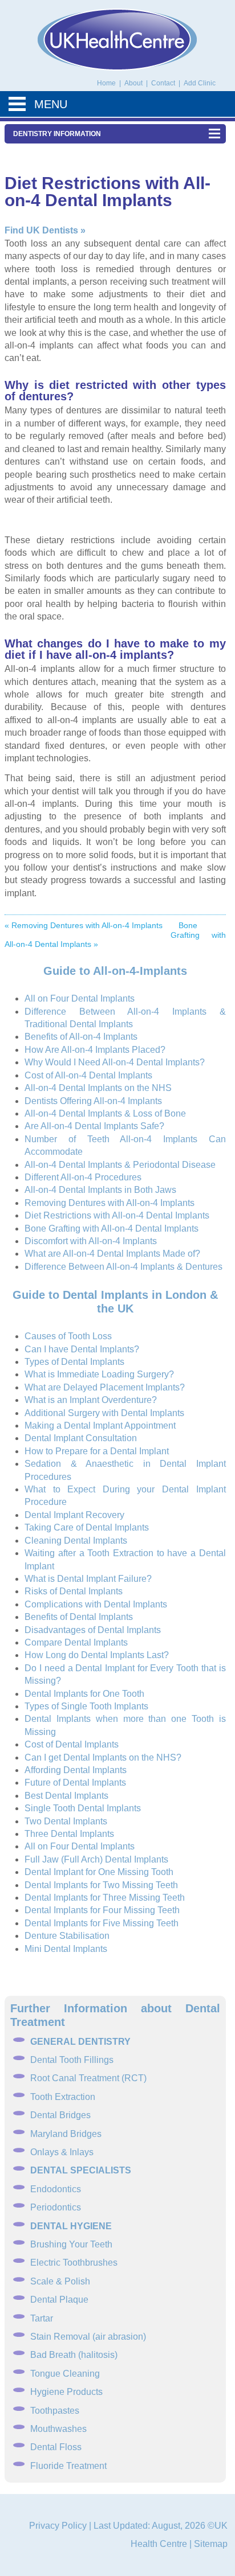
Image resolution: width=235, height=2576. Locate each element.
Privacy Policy (58, 2526)
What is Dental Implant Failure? (88, 1579)
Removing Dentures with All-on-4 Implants (110, 1203)
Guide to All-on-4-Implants (115, 971)
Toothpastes (55, 2411)
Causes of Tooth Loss (68, 1336)
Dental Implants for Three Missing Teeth (105, 1898)
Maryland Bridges (66, 2134)
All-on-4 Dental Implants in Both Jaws (100, 1190)
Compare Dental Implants (76, 1642)
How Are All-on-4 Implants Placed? (95, 1050)
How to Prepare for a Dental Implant (97, 1451)
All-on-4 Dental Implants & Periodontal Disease (120, 1165)
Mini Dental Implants (66, 1949)
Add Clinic (200, 83)
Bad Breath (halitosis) (74, 2355)
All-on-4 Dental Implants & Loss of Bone (105, 1113)
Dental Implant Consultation (81, 1438)
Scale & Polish (60, 2281)
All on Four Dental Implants (80, 998)
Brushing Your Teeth (71, 2244)
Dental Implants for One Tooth (84, 1694)
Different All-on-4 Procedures (83, 1177)
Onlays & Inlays (62, 2152)
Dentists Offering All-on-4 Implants (93, 1101)
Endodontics (56, 2189)
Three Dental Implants (69, 1834)
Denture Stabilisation (67, 1936)
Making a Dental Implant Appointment (100, 1426)
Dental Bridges (60, 2115)
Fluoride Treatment (68, 2466)
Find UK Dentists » (45, 230)
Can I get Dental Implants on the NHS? (103, 1757)
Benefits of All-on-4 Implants (81, 1037)
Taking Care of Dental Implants (87, 1527)
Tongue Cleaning (65, 2374)
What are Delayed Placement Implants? (105, 1387)
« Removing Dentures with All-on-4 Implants (84, 925)
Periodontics (56, 2207)
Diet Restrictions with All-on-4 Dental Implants (117, 1215)
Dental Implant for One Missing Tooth (99, 1872)
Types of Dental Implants (74, 1362)
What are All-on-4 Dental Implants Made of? (112, 1254)
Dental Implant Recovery (74, 1515)
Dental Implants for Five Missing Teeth (102, 1923)
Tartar (42, 2318)
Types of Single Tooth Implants (86, 1706)
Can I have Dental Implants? (82, 1349)
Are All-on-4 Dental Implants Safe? (94, 1126)
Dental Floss (56, 2447)
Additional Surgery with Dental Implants (104, 1413)
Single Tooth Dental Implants (83, 1808)
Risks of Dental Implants (74, 1591)
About (134, 83)
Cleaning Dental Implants (76, 1541)
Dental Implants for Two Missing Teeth (101, 1885)
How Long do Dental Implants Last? (97, 1655)
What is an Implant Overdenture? (91, 1400)
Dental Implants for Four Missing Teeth (102, 1910)
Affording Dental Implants (76, 1770)
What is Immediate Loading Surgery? (99, 1374)
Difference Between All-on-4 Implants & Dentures (123, 1267)
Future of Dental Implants (75, 1783)
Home (106, 83)
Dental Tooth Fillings (72, 2060)
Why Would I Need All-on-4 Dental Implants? (115, 1062)
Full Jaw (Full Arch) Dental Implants (96, 1859)
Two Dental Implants (66, 1821)
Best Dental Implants (66, 1796)
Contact (164, 83)
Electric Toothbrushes (74, 2263)
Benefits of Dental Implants (79, 1617)
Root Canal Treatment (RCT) (88, 2078)
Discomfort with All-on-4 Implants (91, 1241)
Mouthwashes (58, 2429)
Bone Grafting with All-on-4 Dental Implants (112, 1228)
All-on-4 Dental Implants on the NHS (98, 1088)
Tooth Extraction (63, 2097)
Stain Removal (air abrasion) (88, 2337)
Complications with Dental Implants (96, 1604)
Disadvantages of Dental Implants (93, 1630)
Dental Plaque (59, 2300)
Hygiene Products (66, 2392)
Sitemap (211, 2544)
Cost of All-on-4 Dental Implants (88, 1075)
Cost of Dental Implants (72, 1744)
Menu (51, 104)
